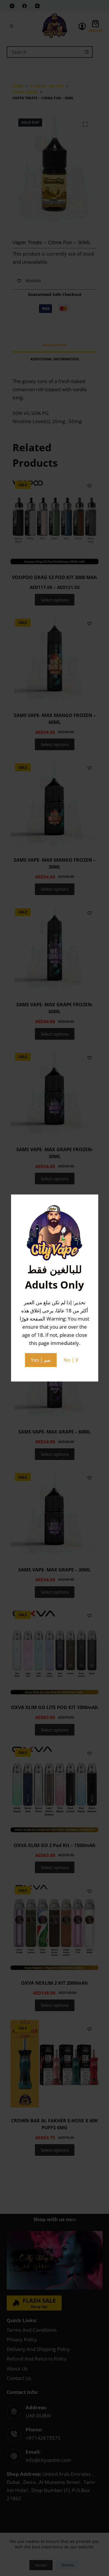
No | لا (71, 1360)
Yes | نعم (41, 1360)
